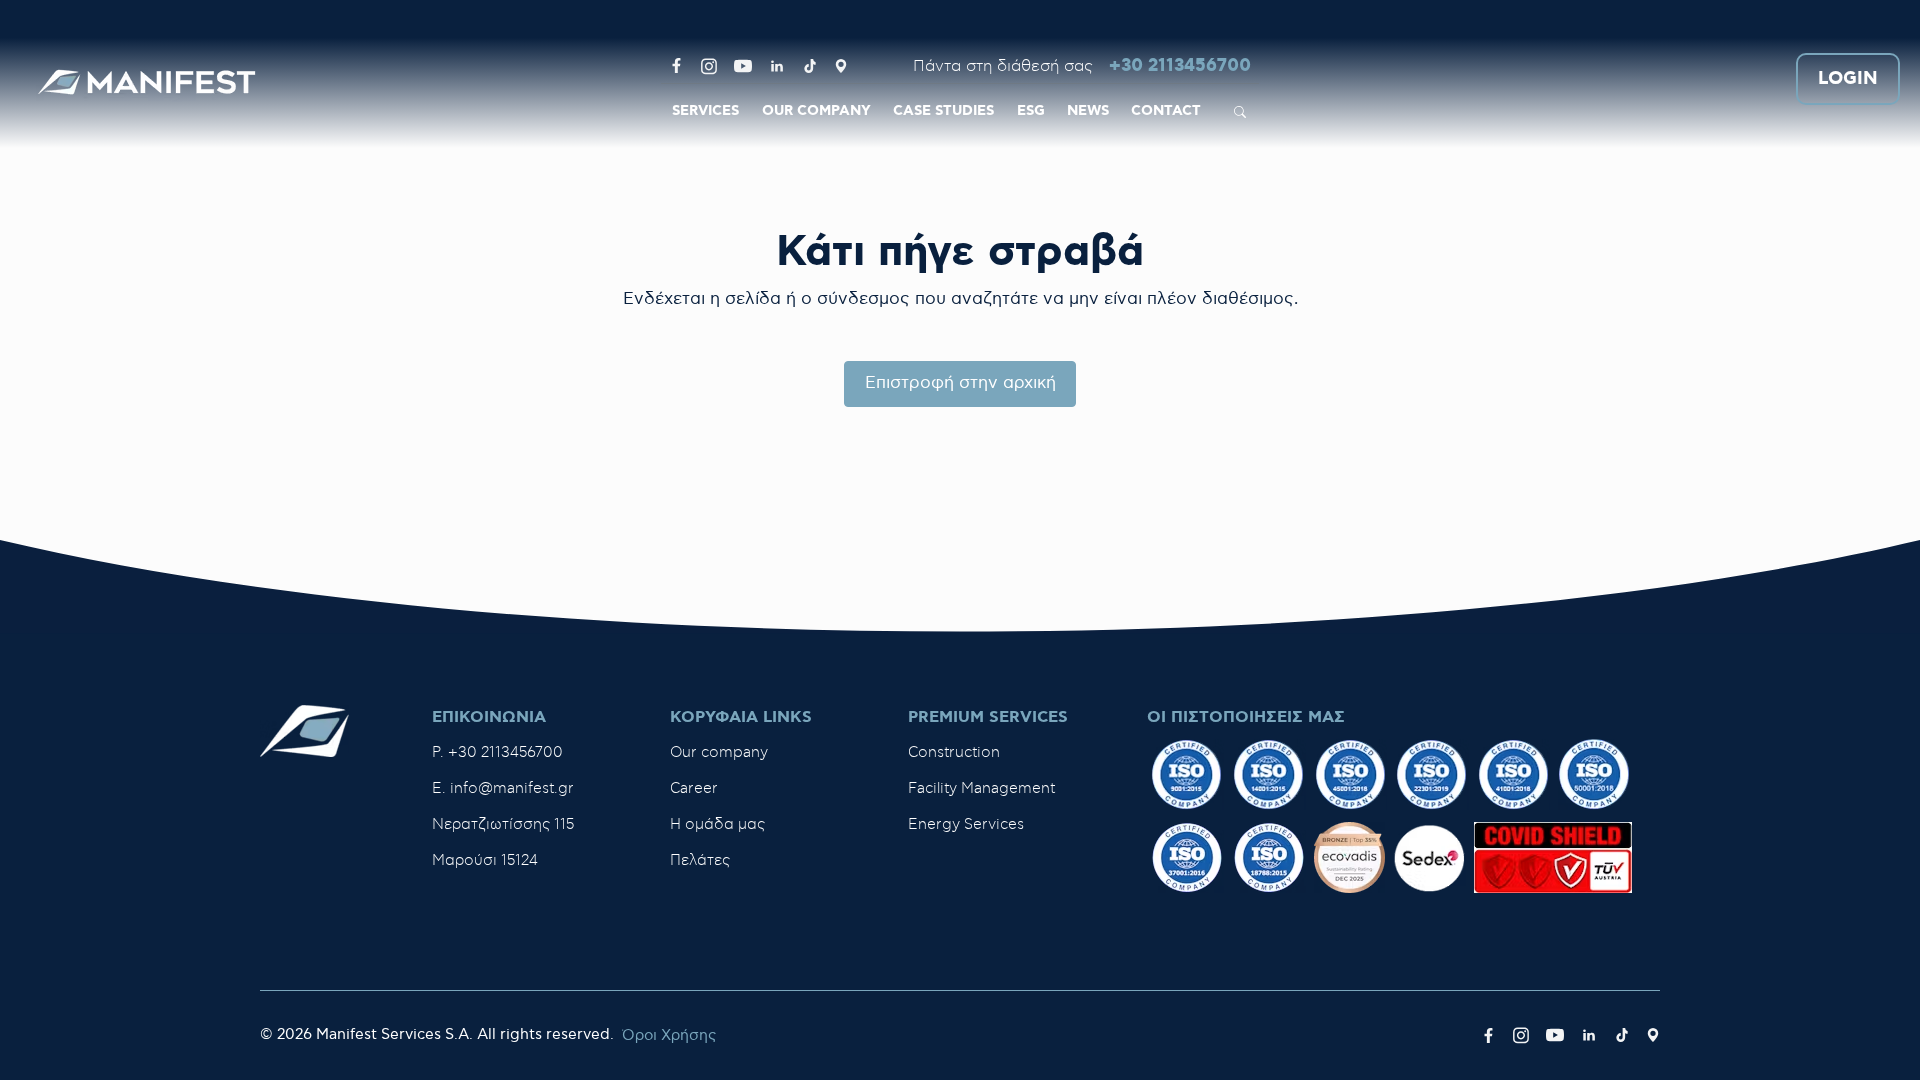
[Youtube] (743, 66)
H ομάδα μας (717, 824)
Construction (954, 752)
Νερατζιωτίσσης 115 (503, 824)
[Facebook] (676, 66)
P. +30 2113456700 (497, 752)
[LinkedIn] (777, 66)
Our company (719, 752)
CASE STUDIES (943, 111)
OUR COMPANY (816, 111)
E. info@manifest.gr (503, 788)
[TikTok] (810, 66)
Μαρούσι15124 (485, 860)
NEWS (1088, 111)
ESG (1031, 111)
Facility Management (981, 788)
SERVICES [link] (705, 111)
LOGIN (1848, 79)
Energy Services (966, 824)
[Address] (841, 66)
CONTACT (1166, 111)
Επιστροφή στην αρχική (960, 383)
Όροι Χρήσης (669, 1035)
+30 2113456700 (1180, 66)
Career (694, 788)
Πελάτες (700, 860)
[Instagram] (709, 66)
